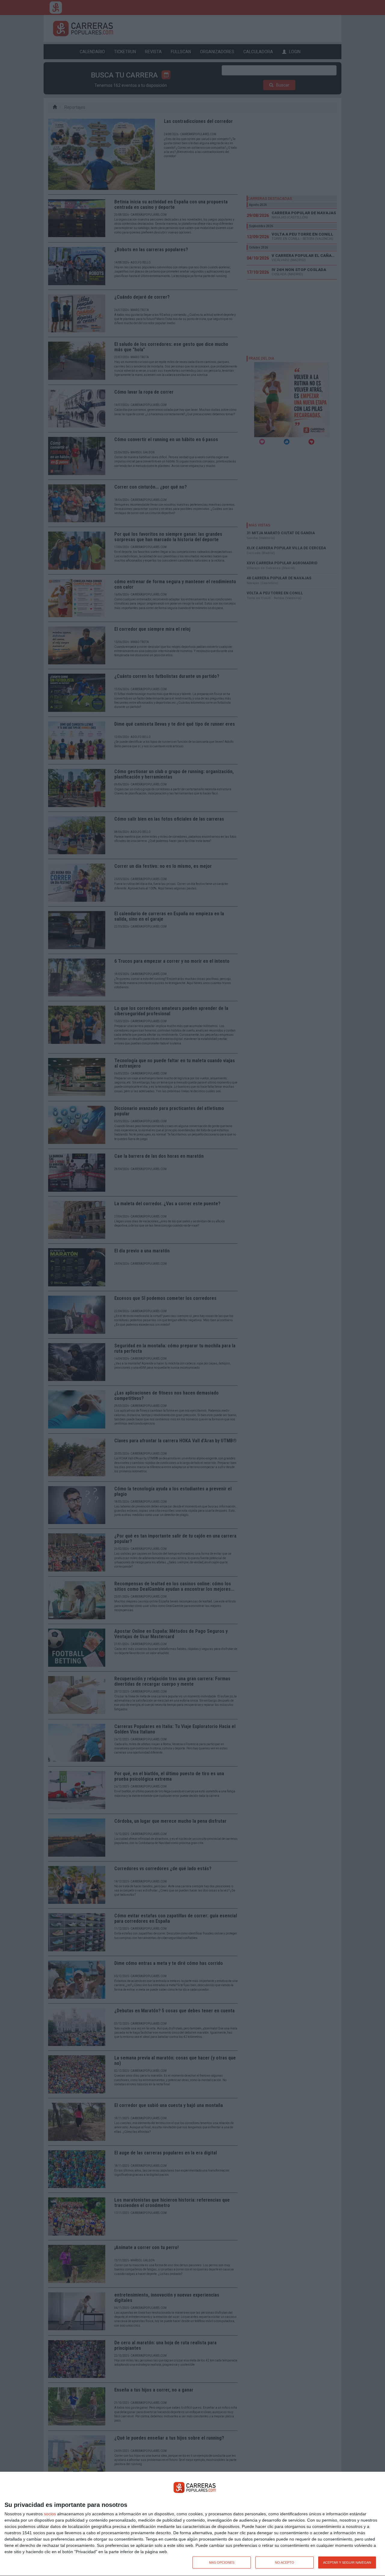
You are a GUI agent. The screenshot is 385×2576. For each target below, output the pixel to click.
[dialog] (192, 2524)
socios (50, 2514)
